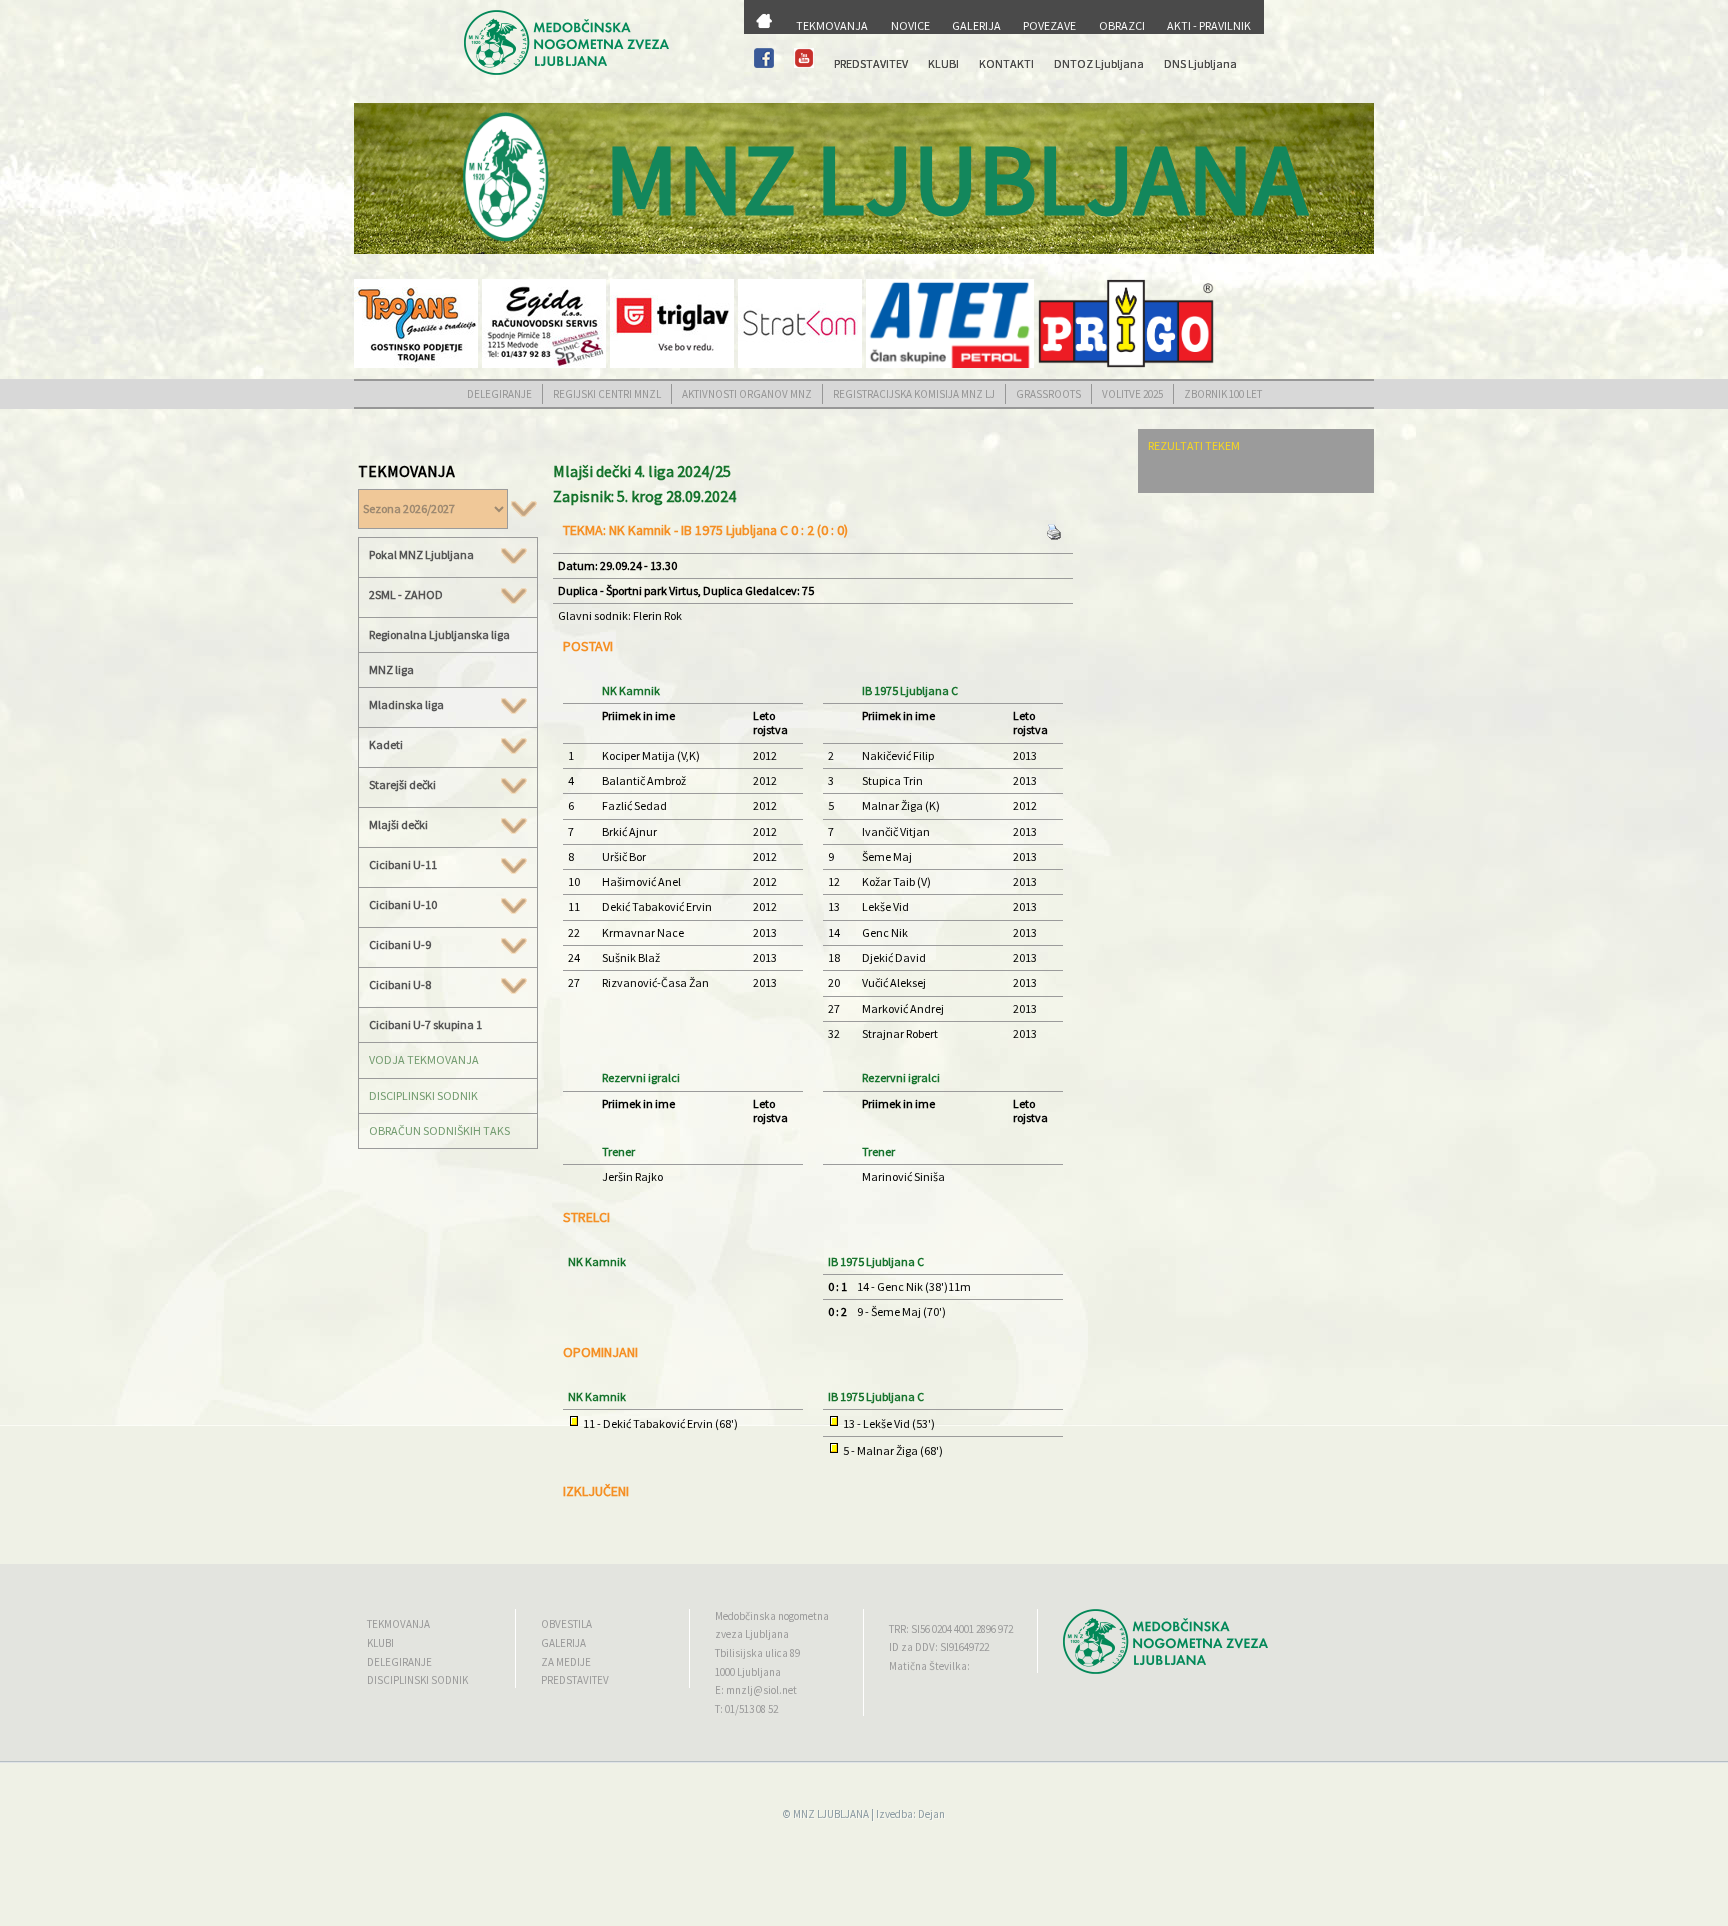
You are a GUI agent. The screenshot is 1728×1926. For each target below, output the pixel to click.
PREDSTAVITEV (871, 63)
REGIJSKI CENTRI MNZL (607, 394)
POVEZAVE (1049, 25)
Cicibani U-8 (400, 985)
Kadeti (386, 745)
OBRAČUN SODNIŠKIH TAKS (439, 1130)
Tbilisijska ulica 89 (757, 1653)
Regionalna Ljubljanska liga (439, 634)
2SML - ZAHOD (406, 595)
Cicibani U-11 (403, 865)
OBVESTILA (566, 1624)
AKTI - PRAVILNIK (1209, 25)
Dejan (931, 1814)
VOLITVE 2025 (1132, 394)
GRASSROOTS (1048, 394)
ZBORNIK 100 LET (1223, 394)
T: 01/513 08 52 (746, 1709)
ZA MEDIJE (566, 1662)
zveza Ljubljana (752, 1634)
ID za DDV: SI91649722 (939, 1647)
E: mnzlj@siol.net (756, 1690)
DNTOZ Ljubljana (1099, 63)
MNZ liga (391, 669)
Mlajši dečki (398, 825)
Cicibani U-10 (403, 905)
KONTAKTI (1006, 63)
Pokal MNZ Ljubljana (421, 555)
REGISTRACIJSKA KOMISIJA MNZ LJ (914, 394)
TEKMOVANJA (832, 25)
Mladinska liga (406, 705)
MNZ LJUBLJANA (831, 1814)
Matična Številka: (929, 1666)
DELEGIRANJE (499, 394)
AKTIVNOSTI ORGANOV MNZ (747, 394)
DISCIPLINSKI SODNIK (423, 1095)
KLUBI (943, 63)
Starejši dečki (402, 785)
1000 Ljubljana (748, 1672)
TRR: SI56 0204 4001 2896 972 (951, 1629)
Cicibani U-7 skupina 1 (425, 1024)
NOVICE (910, 25)
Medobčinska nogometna (772, 1616)
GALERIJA (976, 25)
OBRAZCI (1122, 25)
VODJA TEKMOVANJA (424, 1059)
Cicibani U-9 (400, 945)
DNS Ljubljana (1200, 63)
